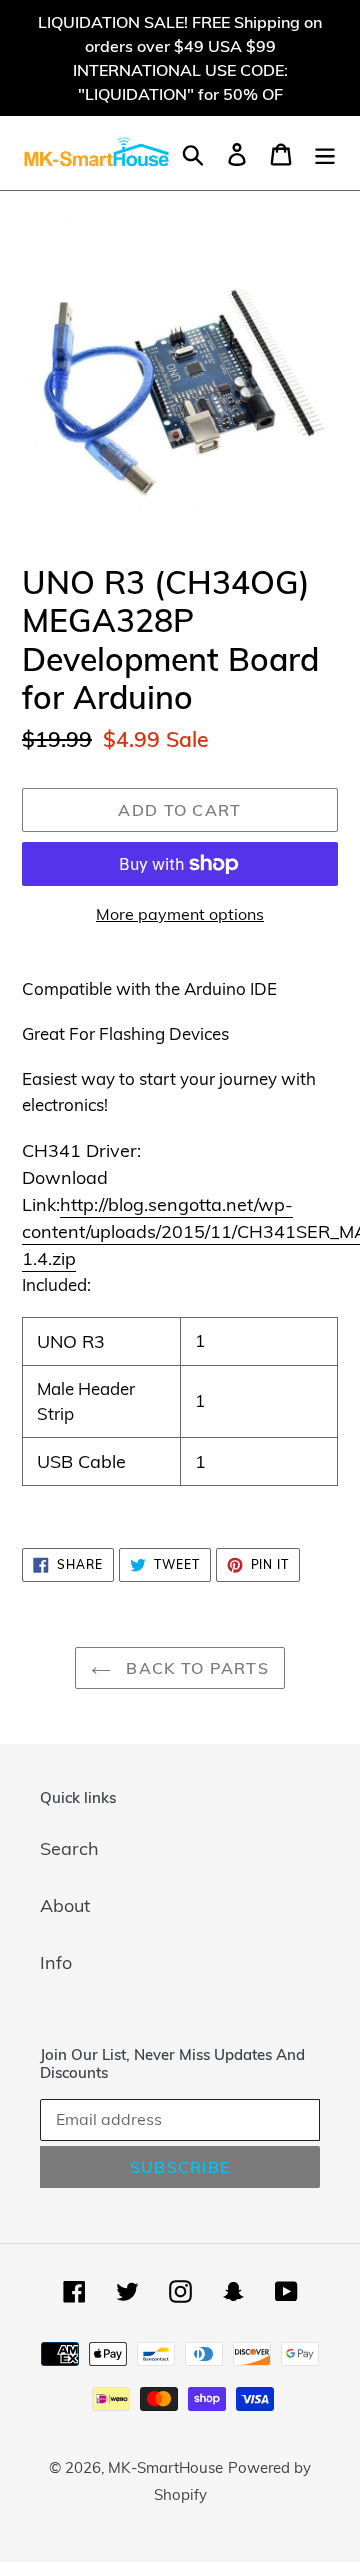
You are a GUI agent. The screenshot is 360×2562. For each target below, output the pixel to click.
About (65, 1905)
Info (56, 1962)
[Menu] (325, 152)
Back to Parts (195, 1668)
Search (69, 1848)
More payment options (180, 914)
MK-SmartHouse (165, 2467)
